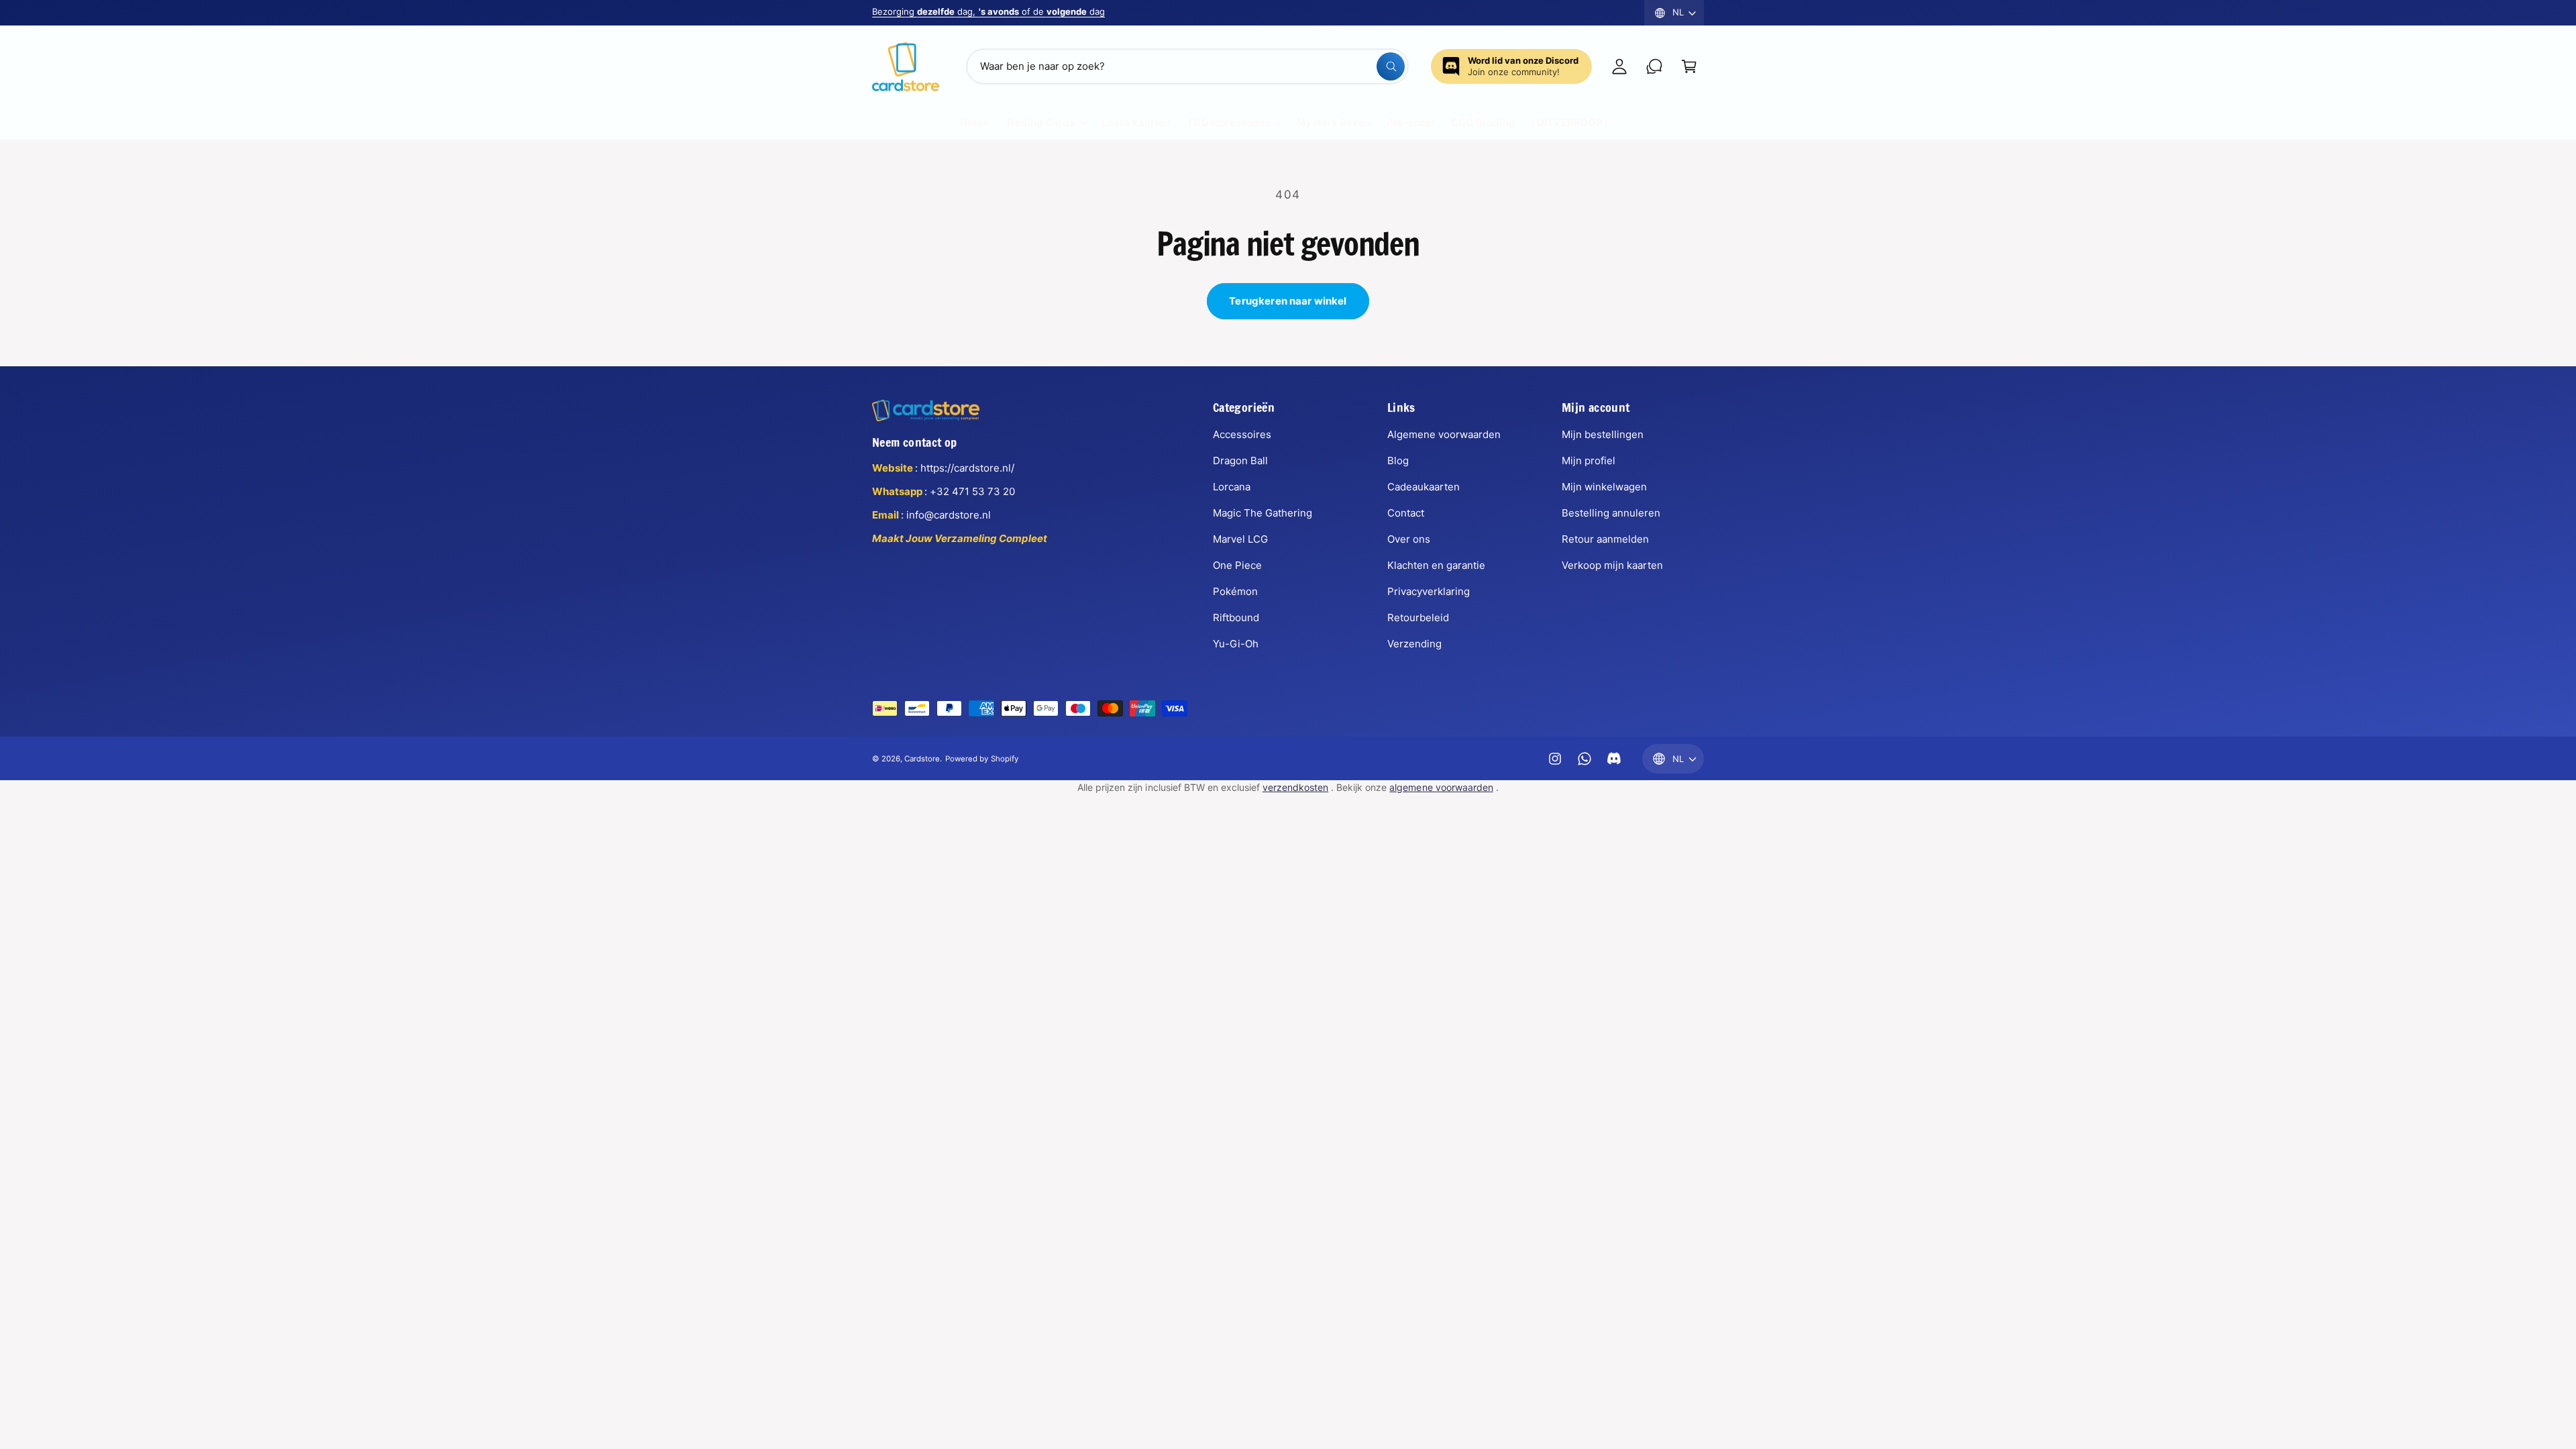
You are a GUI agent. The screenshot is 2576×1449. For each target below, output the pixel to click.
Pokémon (1235, 591)
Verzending (1414, 644)
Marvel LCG (1240, 539)
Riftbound (1236, 618)
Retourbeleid (1418, 618)
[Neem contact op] (1654, 66)
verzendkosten (1295, 787)
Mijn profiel (1589, 461)
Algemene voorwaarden (1444, 434)
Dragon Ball (1240, 461)
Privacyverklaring (1429, 591)
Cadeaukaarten (1424, 487)
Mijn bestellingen (1603, 434)
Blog (1398, 461)
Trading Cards (1040, 122)
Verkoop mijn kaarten (1612, 565)
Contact (1406, 513)
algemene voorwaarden (1441, 787)
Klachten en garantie (1436, 565)
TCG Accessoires (1229, 122)
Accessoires (1242, 434)
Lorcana (1232, 487)
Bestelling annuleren (1611, 513)
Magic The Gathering (1263, 513)
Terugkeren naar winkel (1288, 301)
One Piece (1237, 565)
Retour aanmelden (1605, 539)
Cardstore (922, 759)
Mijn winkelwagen (1604, 487)
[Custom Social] (1614, 759)
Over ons (1409, 539)
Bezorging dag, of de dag (988, 11)
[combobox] (1187, 66)
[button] (1689, 66)
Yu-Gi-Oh (1236, 644)
